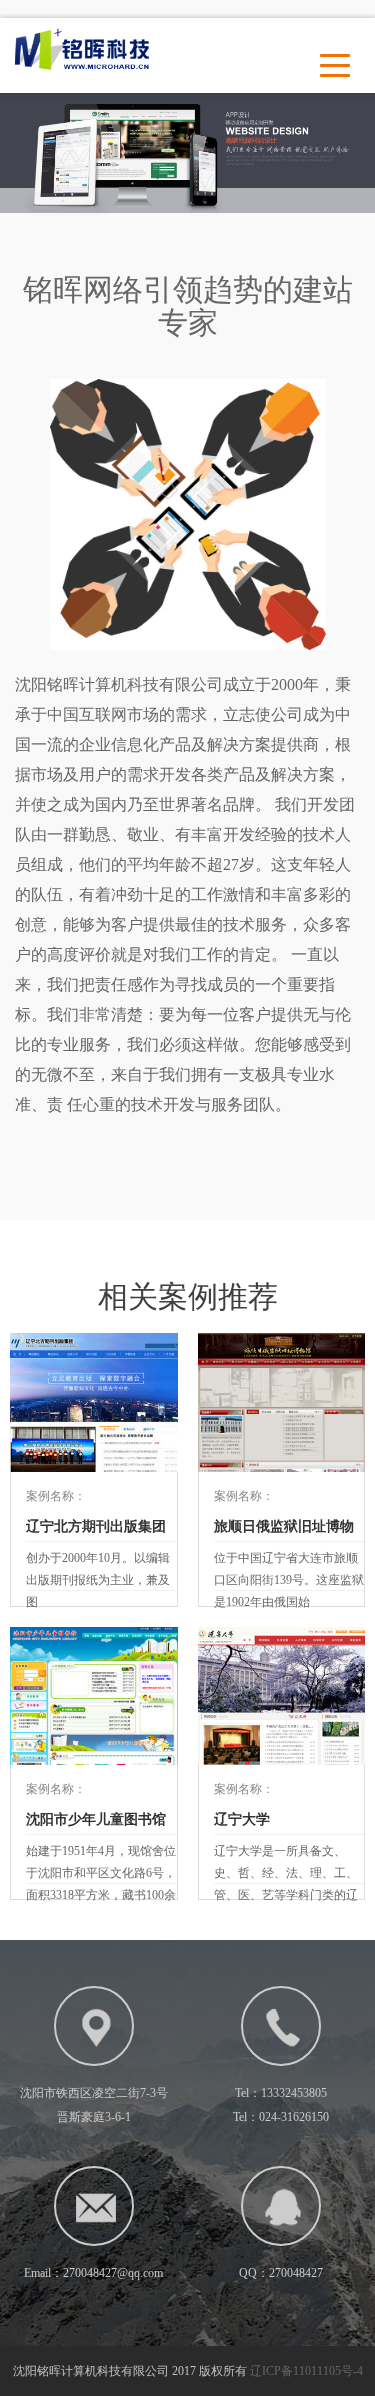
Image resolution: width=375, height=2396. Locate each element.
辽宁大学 (242, 1819)
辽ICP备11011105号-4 (306, 2371)
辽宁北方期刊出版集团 (96, 1526)
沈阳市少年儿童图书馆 (96, 1819)
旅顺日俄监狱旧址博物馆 (284, 1530)
